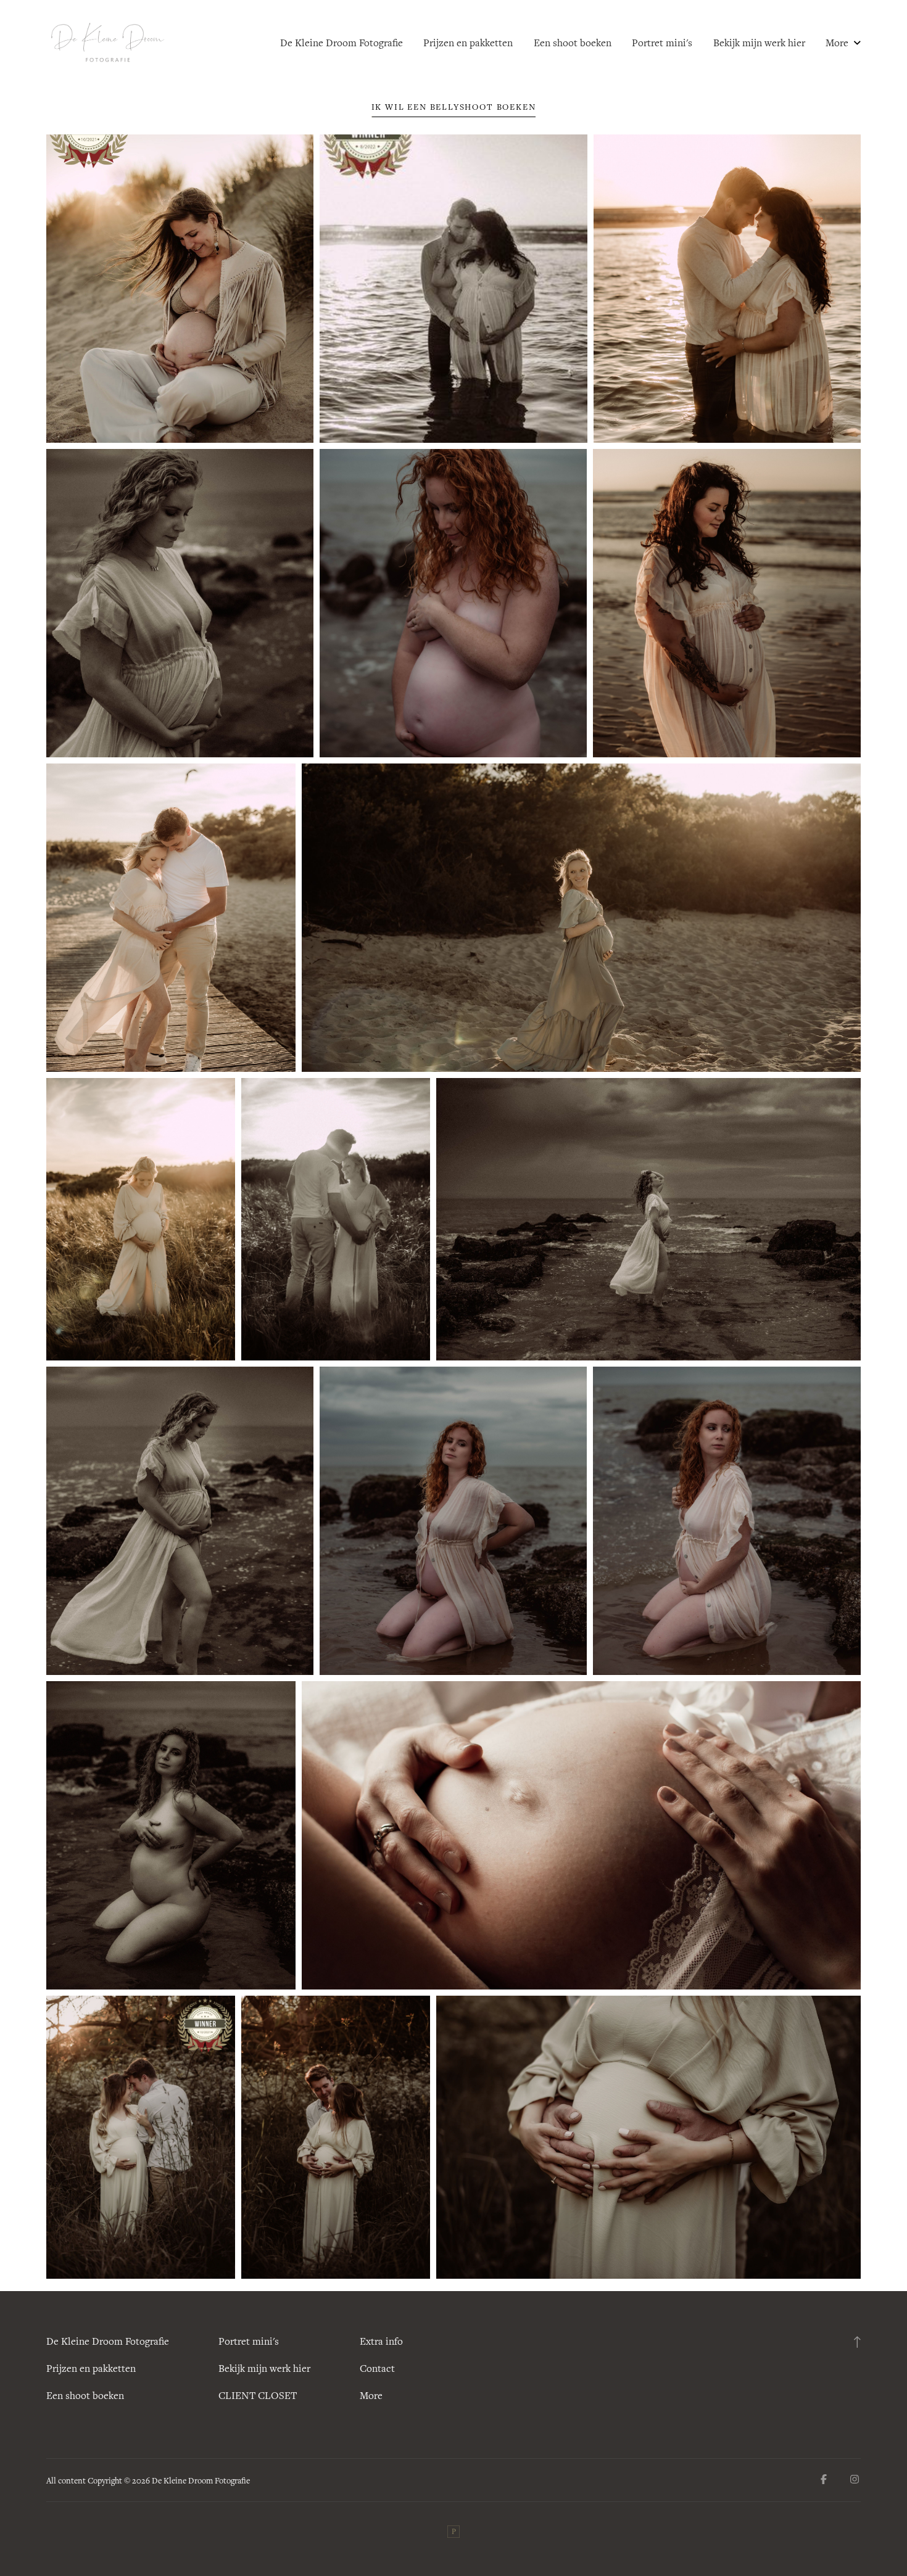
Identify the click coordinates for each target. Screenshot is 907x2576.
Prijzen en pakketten (468, 43)
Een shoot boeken (573, 43)
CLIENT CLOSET (258, 2395)
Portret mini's (662, 43)
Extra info (381, 2341)
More (838, 43)
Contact (377, 2368)
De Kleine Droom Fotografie (342, 43)
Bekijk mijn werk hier (759, 43)
